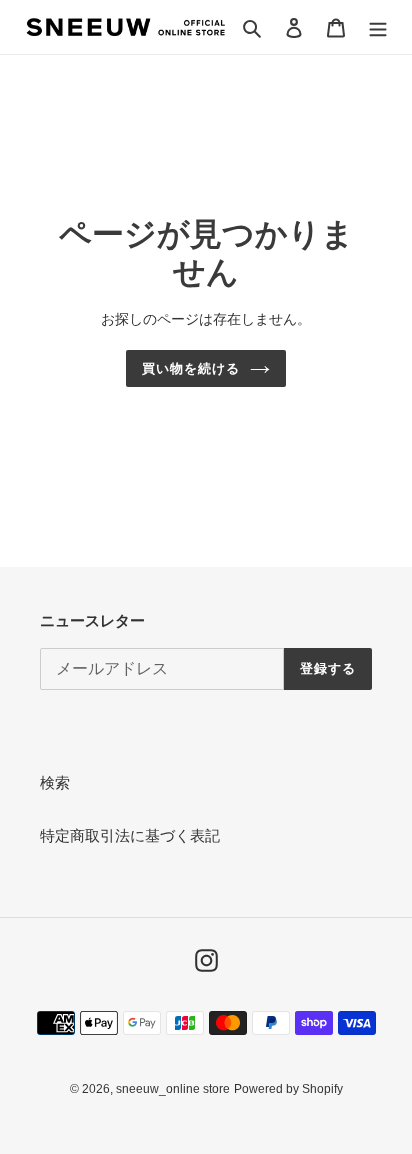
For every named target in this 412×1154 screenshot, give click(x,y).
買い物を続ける (191, 368)
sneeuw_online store (173, 1089)
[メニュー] (378, 27)
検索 (55, 782)
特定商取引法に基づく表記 (130, 835)
